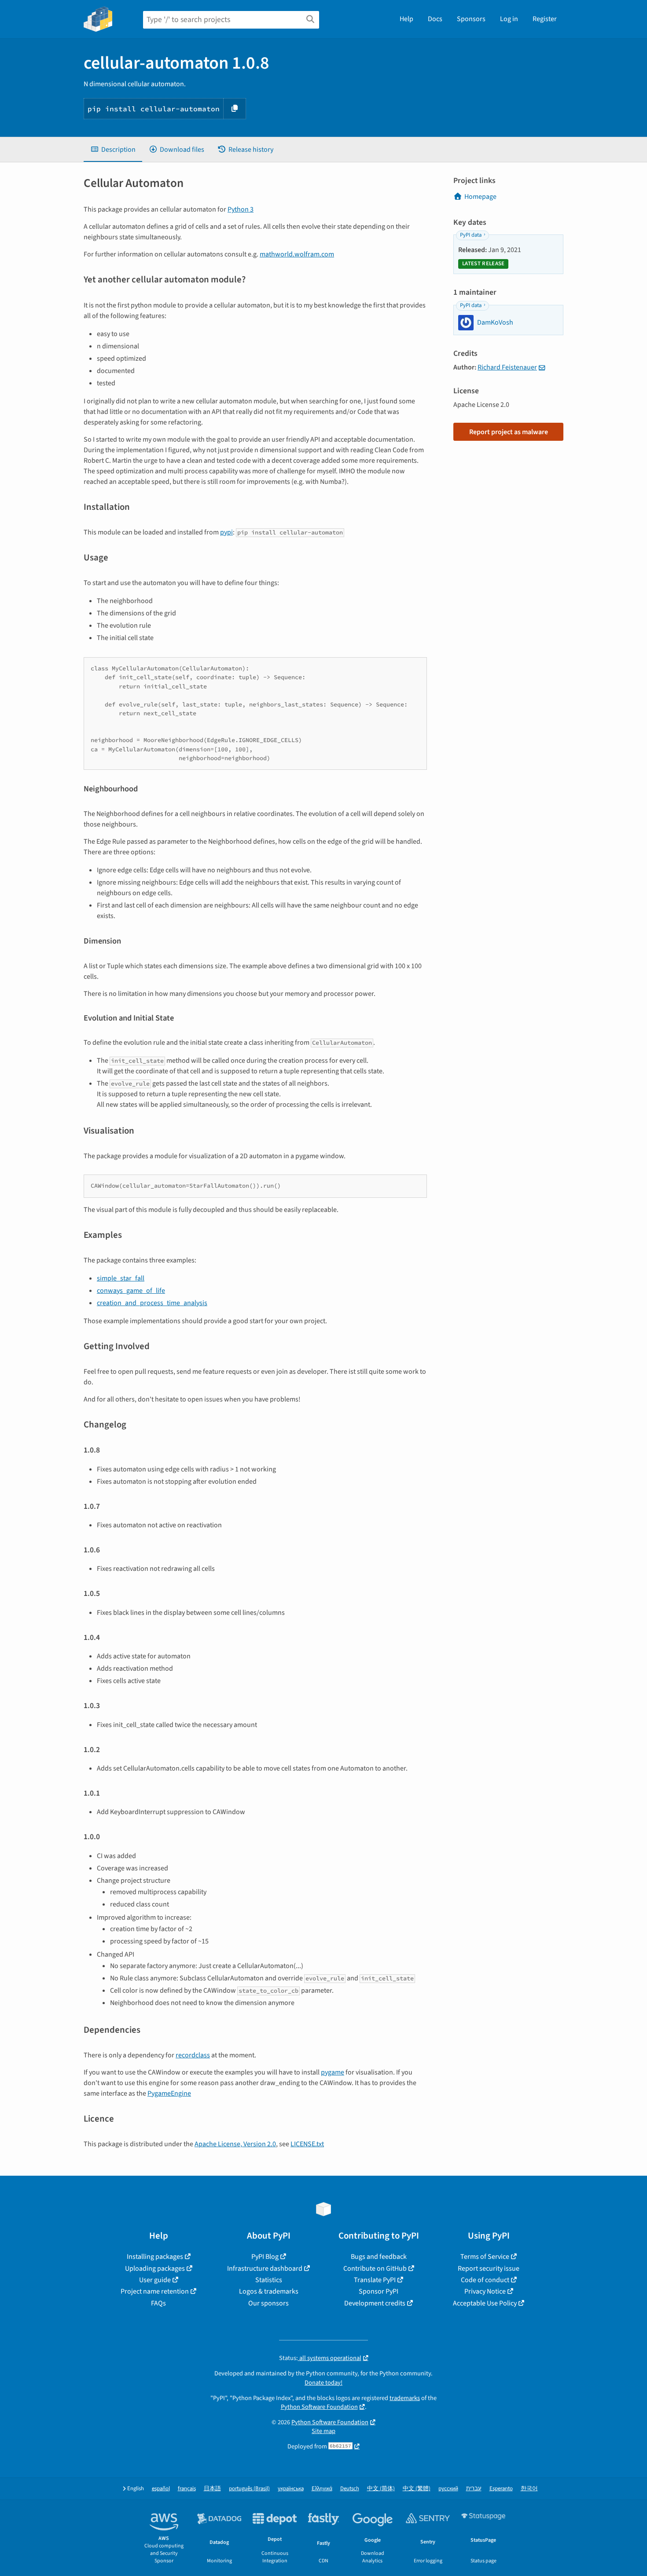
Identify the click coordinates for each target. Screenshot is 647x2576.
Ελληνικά (322, 2489)
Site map (323, 2431)
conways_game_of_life (131, 1291)
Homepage (480, 197)
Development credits (375, 2303)
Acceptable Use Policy (485, 2303)
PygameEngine (169, 2093)
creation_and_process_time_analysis (152, 1303)
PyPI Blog (265, 2257)
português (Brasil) (249, 2489)
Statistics (269, 2280)
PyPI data (471, 235)
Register (545, 19)
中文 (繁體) (417, 2489)
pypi (226, 532)
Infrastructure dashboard (265, 2269)
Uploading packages (155, 2269)
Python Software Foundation (319, 2407)
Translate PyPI (375, 2280)
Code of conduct (485, 2280)
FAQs (158, 2303)
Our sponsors (268, 2303)
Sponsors (471, 19)
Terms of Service (485, 2257)
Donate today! (323, 2383)
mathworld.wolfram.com (297, 254)
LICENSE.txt (307, 2144)
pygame (333, 2072)
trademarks (405, 2398)
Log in (509, 19)
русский (448, 2489)
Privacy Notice (485, 2291)
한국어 (529, 2489)
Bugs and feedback (379, 2257)
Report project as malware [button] (509, 432)
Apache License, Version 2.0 (235, 2144)
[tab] (113, 150)
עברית (474, 2489)
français (187, 2489)
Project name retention (155, 2291)
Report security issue (489, 2269)
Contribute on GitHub (375, 2269)
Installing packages (155, 2257)
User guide (155, 2280)
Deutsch (350, 2489)
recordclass (193, 2055)
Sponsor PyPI (379, 2291)
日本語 (212, 2489)
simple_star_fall (121, 1278)
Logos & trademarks (269, 2291)
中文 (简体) (381, 2489)
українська (291, 2489)
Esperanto (501, 2489)
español (161, 2489)
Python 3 (241, 209)
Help (406, 19)
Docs (435, 19)
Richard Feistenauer (507, 367)
